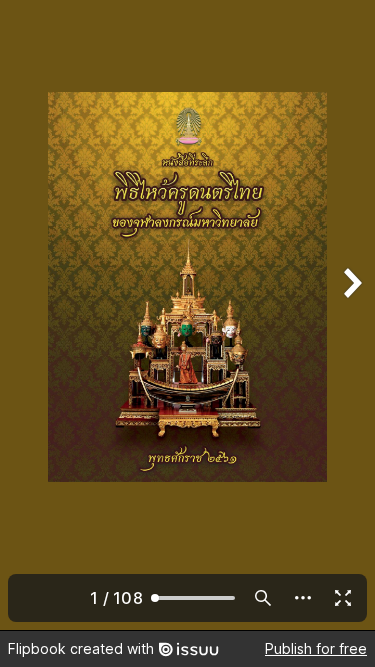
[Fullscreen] (343, 598)
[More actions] (303, 598)
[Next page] (351, 315)
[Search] (263, 598)
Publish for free (316, 648)
